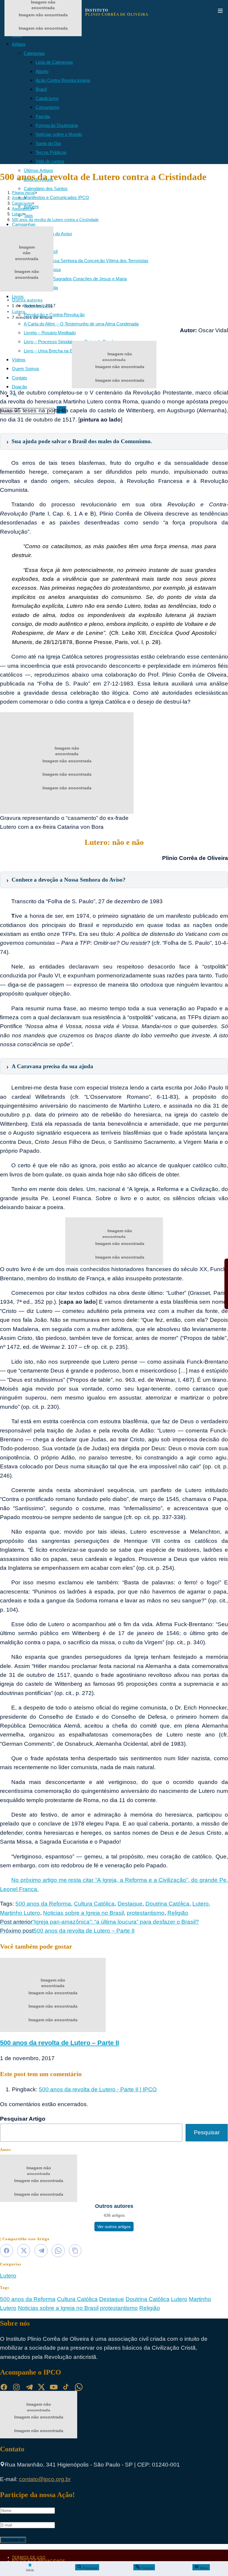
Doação (19, 387)
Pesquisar (207, 2132)
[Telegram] (29, 2387)
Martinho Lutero (20, 1913)
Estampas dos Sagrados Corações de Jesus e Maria (75, 279)
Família (43, 116)
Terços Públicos (51, 152)
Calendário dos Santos (46, 189)
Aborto (42, 71)
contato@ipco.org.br (45, 2479)
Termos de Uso (29, 2557)
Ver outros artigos (114, 2227)
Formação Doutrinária (57, 125)
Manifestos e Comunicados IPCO (56, 197)
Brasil (41, 89)
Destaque (130, 1904)
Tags (28, 216)
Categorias (34, 53)
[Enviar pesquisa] (61, 410)
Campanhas (24, 224)
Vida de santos (50, 161)
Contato (19, 378)
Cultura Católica (94, 1904)
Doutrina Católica (167, 1904)
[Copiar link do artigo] (75, 2251)
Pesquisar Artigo (23, 2119)
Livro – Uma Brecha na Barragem (56, 351)
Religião (178, 1913)
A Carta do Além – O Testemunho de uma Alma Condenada (81, 324)
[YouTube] (54, 2387)
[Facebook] (4, 2387)
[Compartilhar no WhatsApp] (58, 2251)
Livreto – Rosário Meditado (50, 333)
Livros (18, 296)
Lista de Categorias (54, 62)
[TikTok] (66, 2387)
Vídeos (19, 360)
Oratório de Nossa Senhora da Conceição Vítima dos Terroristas (86, 261)
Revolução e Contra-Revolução (54, 315)
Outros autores (27, 300)
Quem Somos (26, 369)
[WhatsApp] (79, 2387)
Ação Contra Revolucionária (63, 80)
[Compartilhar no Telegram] (41, 2251)
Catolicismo (47, 98)
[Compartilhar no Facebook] (7, 2251)
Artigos (19, 44)
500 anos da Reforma (43, 1904)
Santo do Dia (48, 143)
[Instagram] (16, 2387)
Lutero (19, 311)
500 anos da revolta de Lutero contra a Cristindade (55, 220)
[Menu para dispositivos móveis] (220, 12)
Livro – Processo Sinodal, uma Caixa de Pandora (71, 342)
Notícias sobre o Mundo (59, 134)
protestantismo (146, 1913)
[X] (41, 2387)
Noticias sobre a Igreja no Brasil (83, 1913)
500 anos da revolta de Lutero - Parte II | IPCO (98, 2089)
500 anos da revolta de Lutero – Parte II (60, 2043)
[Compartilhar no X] (24, 2251)
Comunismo (47, 107)
